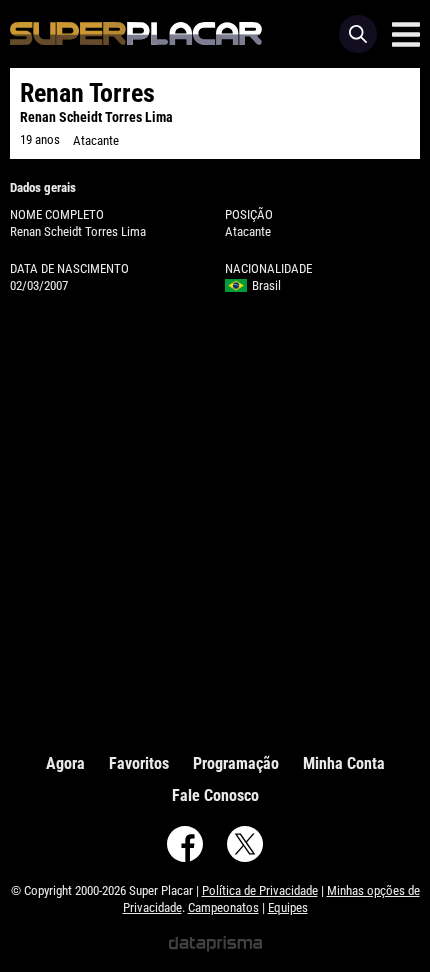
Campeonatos (223, 907)
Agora (65, 763)
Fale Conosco (215, 795)
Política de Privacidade (260, 890)
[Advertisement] (215, 519)
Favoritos (139, 763)
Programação (236, 763)
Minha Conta (344, 763)
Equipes (288, 907)
